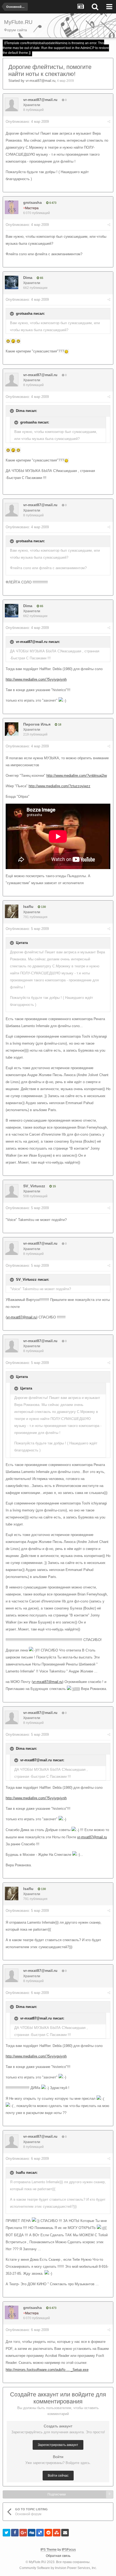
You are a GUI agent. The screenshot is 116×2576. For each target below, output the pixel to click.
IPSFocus (69, 2550)
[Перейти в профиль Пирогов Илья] (12, 729)
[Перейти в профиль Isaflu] (12, 911)
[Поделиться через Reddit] (48, 2533)
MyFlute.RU (37, 2562)
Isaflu (28, 906)
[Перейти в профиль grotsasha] (12, 207)
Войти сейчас (58, 2476)
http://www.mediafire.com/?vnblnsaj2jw (77, 776)
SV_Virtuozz (34, 1186)
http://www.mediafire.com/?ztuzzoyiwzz (59, 786)
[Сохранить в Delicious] (40, 2533)
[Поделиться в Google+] (23, 2533)
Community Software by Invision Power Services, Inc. (58, 2568)
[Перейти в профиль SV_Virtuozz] (12, 1191)
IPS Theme (49, 2550)
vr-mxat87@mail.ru (40, 81)
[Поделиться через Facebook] (15, 2533)
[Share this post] (109, 122)
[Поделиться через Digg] (32, 2533)
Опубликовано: (27, 122)
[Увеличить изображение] (8, 341)
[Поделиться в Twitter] (6, 2533)
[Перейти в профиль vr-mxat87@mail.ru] (12, 104)
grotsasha (33, 202)
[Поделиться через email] (65, 2533)
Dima (28, 278)
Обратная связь (58, 2556)
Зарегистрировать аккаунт (58, 2445)
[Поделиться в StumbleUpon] (57, 2533)
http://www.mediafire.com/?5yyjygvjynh (36, 679)
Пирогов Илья (37, 724)
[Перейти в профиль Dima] (12, 282)
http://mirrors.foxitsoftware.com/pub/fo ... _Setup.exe (47, 2370)
